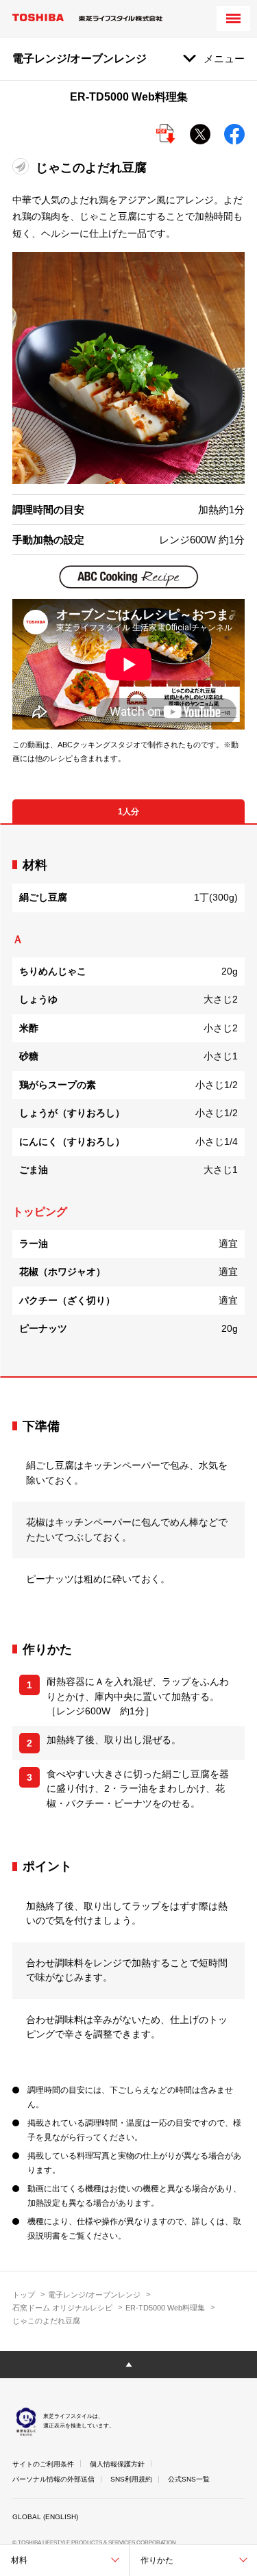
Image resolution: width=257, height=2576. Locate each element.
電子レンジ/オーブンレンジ (94, 2295)
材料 (19, 2560)
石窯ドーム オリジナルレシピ (62, 2308)
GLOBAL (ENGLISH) (45, 2517)
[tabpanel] (128, 1100)
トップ (24, 2295)
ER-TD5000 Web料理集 (165, 2308)
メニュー (224, 59)
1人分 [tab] (128, 812)
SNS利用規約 (131, 2479)
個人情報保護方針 (117, 2464)
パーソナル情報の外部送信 (53, 2479)
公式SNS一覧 (189, 2479)
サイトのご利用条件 (43, 2464)
